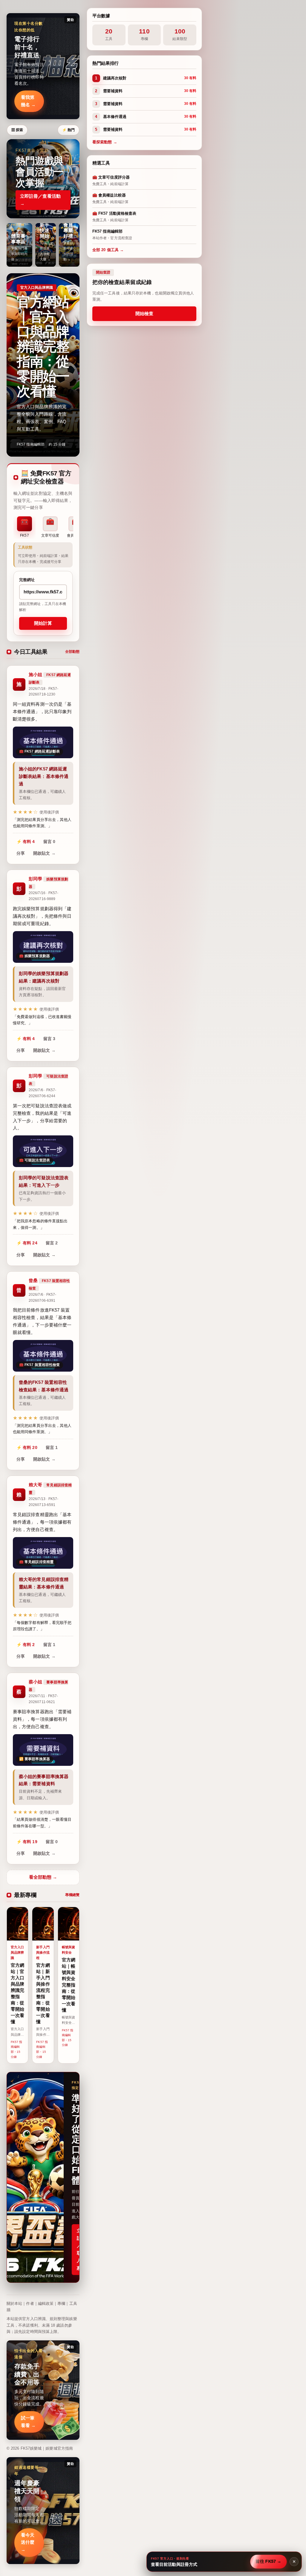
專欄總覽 (72, 1895)
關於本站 (14, 2303)
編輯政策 (46, 2303)
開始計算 (43, 623)
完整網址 (27, 580)
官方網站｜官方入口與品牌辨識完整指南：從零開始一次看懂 (43, 347)
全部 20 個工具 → (108, 250)
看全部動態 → (43, 1877)
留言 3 (49, 1039)
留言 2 (52, 1243)
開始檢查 (144, 313)
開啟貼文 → (44, 853)
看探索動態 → (105, 142)
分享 (21, 853)
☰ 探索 (17, 130)
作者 (30, 2303)
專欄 (61, 2303)
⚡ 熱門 (68, 130)
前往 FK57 (269, 2561)
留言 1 (52, 1447)
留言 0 (49, 842)
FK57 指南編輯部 (31, 444)
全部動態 (72, 652)
